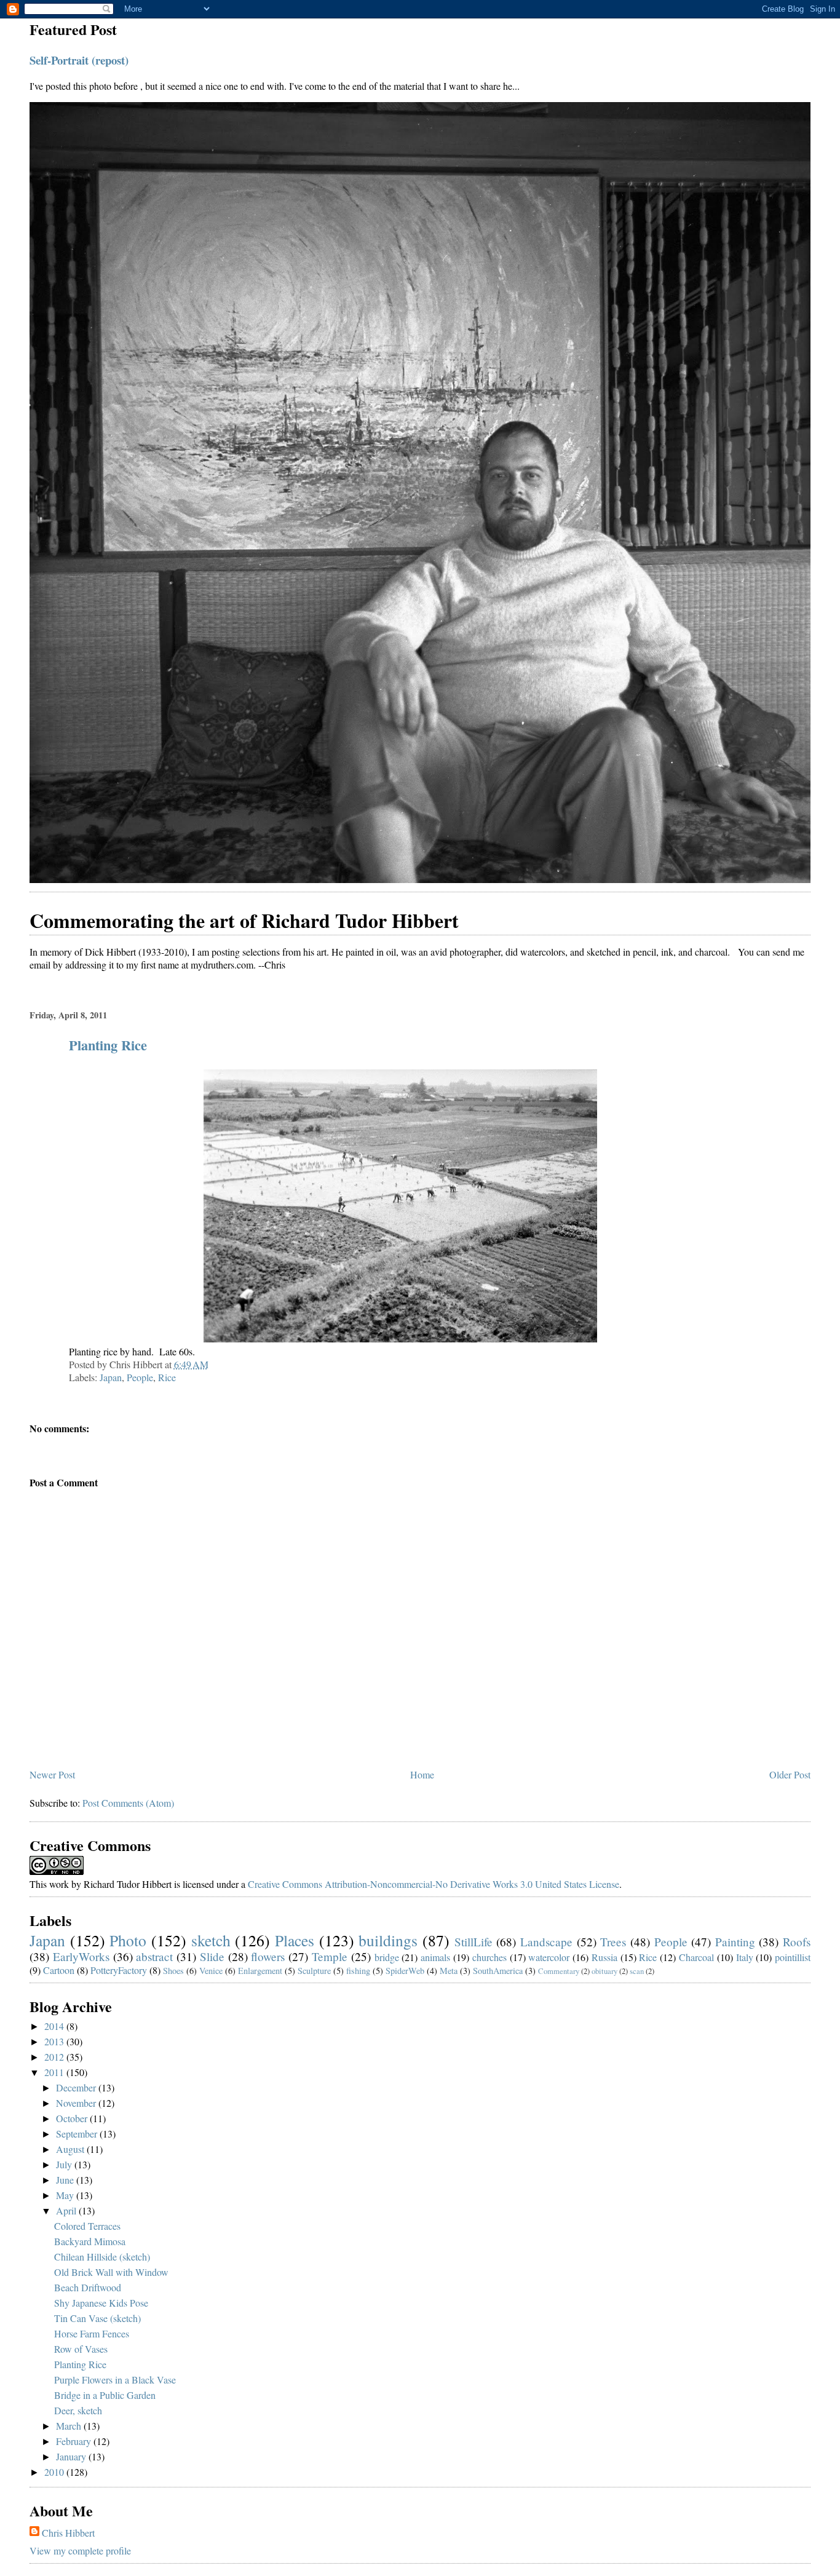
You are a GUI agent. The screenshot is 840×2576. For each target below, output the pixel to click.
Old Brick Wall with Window (111, 2272)
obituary (604, 1971)
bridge (387, 1957)
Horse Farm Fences (92, 2333)
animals (435, 1957)
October (73, 2118)
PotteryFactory (119, 1970)
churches (489, 1957)
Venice (211, 1971)
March (70, 2426)
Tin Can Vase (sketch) (97, 2318)
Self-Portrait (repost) (79, 60)
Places (295, 1940)
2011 (55, 2072)
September (78, 2134)
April (67, 2210)
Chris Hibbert (68, 2533)
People (140, 1377)
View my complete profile (80, 2550)
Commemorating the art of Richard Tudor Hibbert (244, 920)
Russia (604, 1957)
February (75, 2441)
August (71, 2149)
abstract (154, 1956)
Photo (128, 1940)
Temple (330, 1956)
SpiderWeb (405, 1971)
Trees (613, 1942)
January (72, 2456)
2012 (55, 2057)
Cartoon (59, 1970)
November (77, 2103)
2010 (55, 2472)
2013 (55, 2041)
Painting (735, 1942)
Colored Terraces (87, 2226)
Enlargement (260, 1971)
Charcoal (696, 1957)
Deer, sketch (78, 2410)
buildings (388, 1940)
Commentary (559, 1971)
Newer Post (52, 1774)
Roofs (797, 1942)
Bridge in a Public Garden (105, 2395)
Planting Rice (108, 1045)
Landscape (546, 1942)
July (65, 2164)
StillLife (473, 1942)
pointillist (793, 1957)
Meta (449, 1971)
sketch (211, 1940)
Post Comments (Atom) (128, 1803)
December (77, 2087)
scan (637, 1971)
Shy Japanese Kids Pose (101, 2303)
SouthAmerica (498, 1971)
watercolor (549, 1957)
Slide (212, 1956)
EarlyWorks (81, 1956)
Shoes (173, 1971)
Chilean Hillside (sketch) (102, 2257)
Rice (167, 1377)
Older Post (790, 1774)
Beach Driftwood (88, 2287)
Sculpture (314, 1971)
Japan (111, 1377)
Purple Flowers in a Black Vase (115, 2380)
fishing (358, 1971)
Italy (745, 1957)
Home (422, 1774)
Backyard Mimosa (90, 2241)
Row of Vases (81, 2349)
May (66, 2195)
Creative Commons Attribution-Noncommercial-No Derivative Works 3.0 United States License (434, 1884)
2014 (55, 2026)
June (66, 2180)
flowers (268, 1956)
